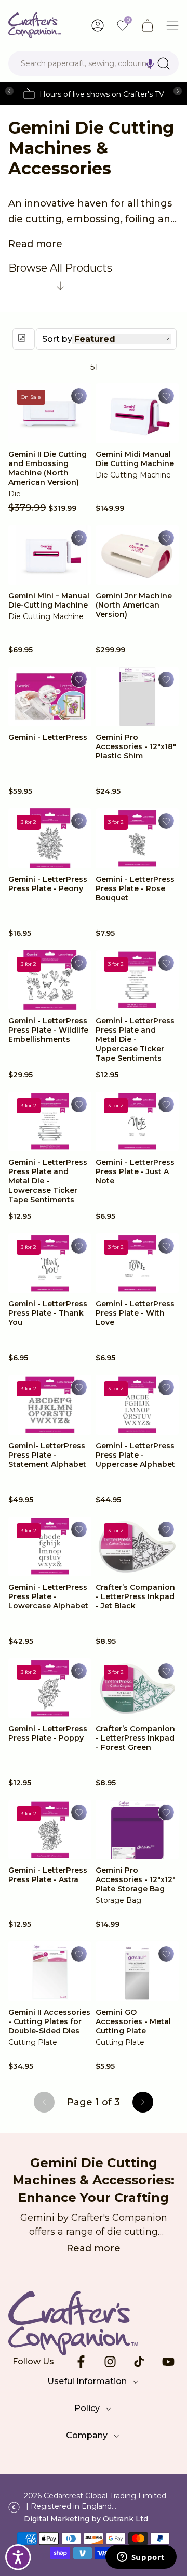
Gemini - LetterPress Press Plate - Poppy (48, 1733)
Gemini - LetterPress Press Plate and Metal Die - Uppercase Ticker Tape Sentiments (135, 1039)
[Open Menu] (172, 25)
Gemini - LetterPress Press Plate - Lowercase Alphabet (48, 1596)
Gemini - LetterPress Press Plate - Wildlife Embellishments (48, 1030)
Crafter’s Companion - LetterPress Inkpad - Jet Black (135, 1596)
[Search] (164, 63)
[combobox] (94, 63)
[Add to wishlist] (79, 396)
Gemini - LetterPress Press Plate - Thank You (48, 1313)
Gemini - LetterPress (49, 737)
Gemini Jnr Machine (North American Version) (134, 605)
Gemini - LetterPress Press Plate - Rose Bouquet (135, 888)
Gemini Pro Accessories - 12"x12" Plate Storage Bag (136, 1879)
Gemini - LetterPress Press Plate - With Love (135, 1313)
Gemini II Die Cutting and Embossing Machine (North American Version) (48, 468)
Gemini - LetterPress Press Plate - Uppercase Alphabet (135, 1455)
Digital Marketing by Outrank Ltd (86, 2519)
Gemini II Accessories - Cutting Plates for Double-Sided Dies (49, 2021)
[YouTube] (168, 2362)
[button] (150, 63)
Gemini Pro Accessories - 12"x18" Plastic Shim (136, 746)
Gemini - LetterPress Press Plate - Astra (48, 1875)
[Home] (35, 25)
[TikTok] (139, 2362)
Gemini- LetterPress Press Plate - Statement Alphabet (48, 1455)
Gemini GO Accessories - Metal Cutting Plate (133, 2021)
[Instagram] (110, 2362)
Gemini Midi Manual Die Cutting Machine (135, 459)
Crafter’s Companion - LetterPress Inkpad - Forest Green (135, 1738)
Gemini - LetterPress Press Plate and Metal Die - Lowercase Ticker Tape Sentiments (48, 1181)
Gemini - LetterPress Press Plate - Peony (48, 884)
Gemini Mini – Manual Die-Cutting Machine (49, 600)
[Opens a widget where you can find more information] (141, 2558)
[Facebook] (81, 2362)
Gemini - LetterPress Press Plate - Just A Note (135, 1171)
